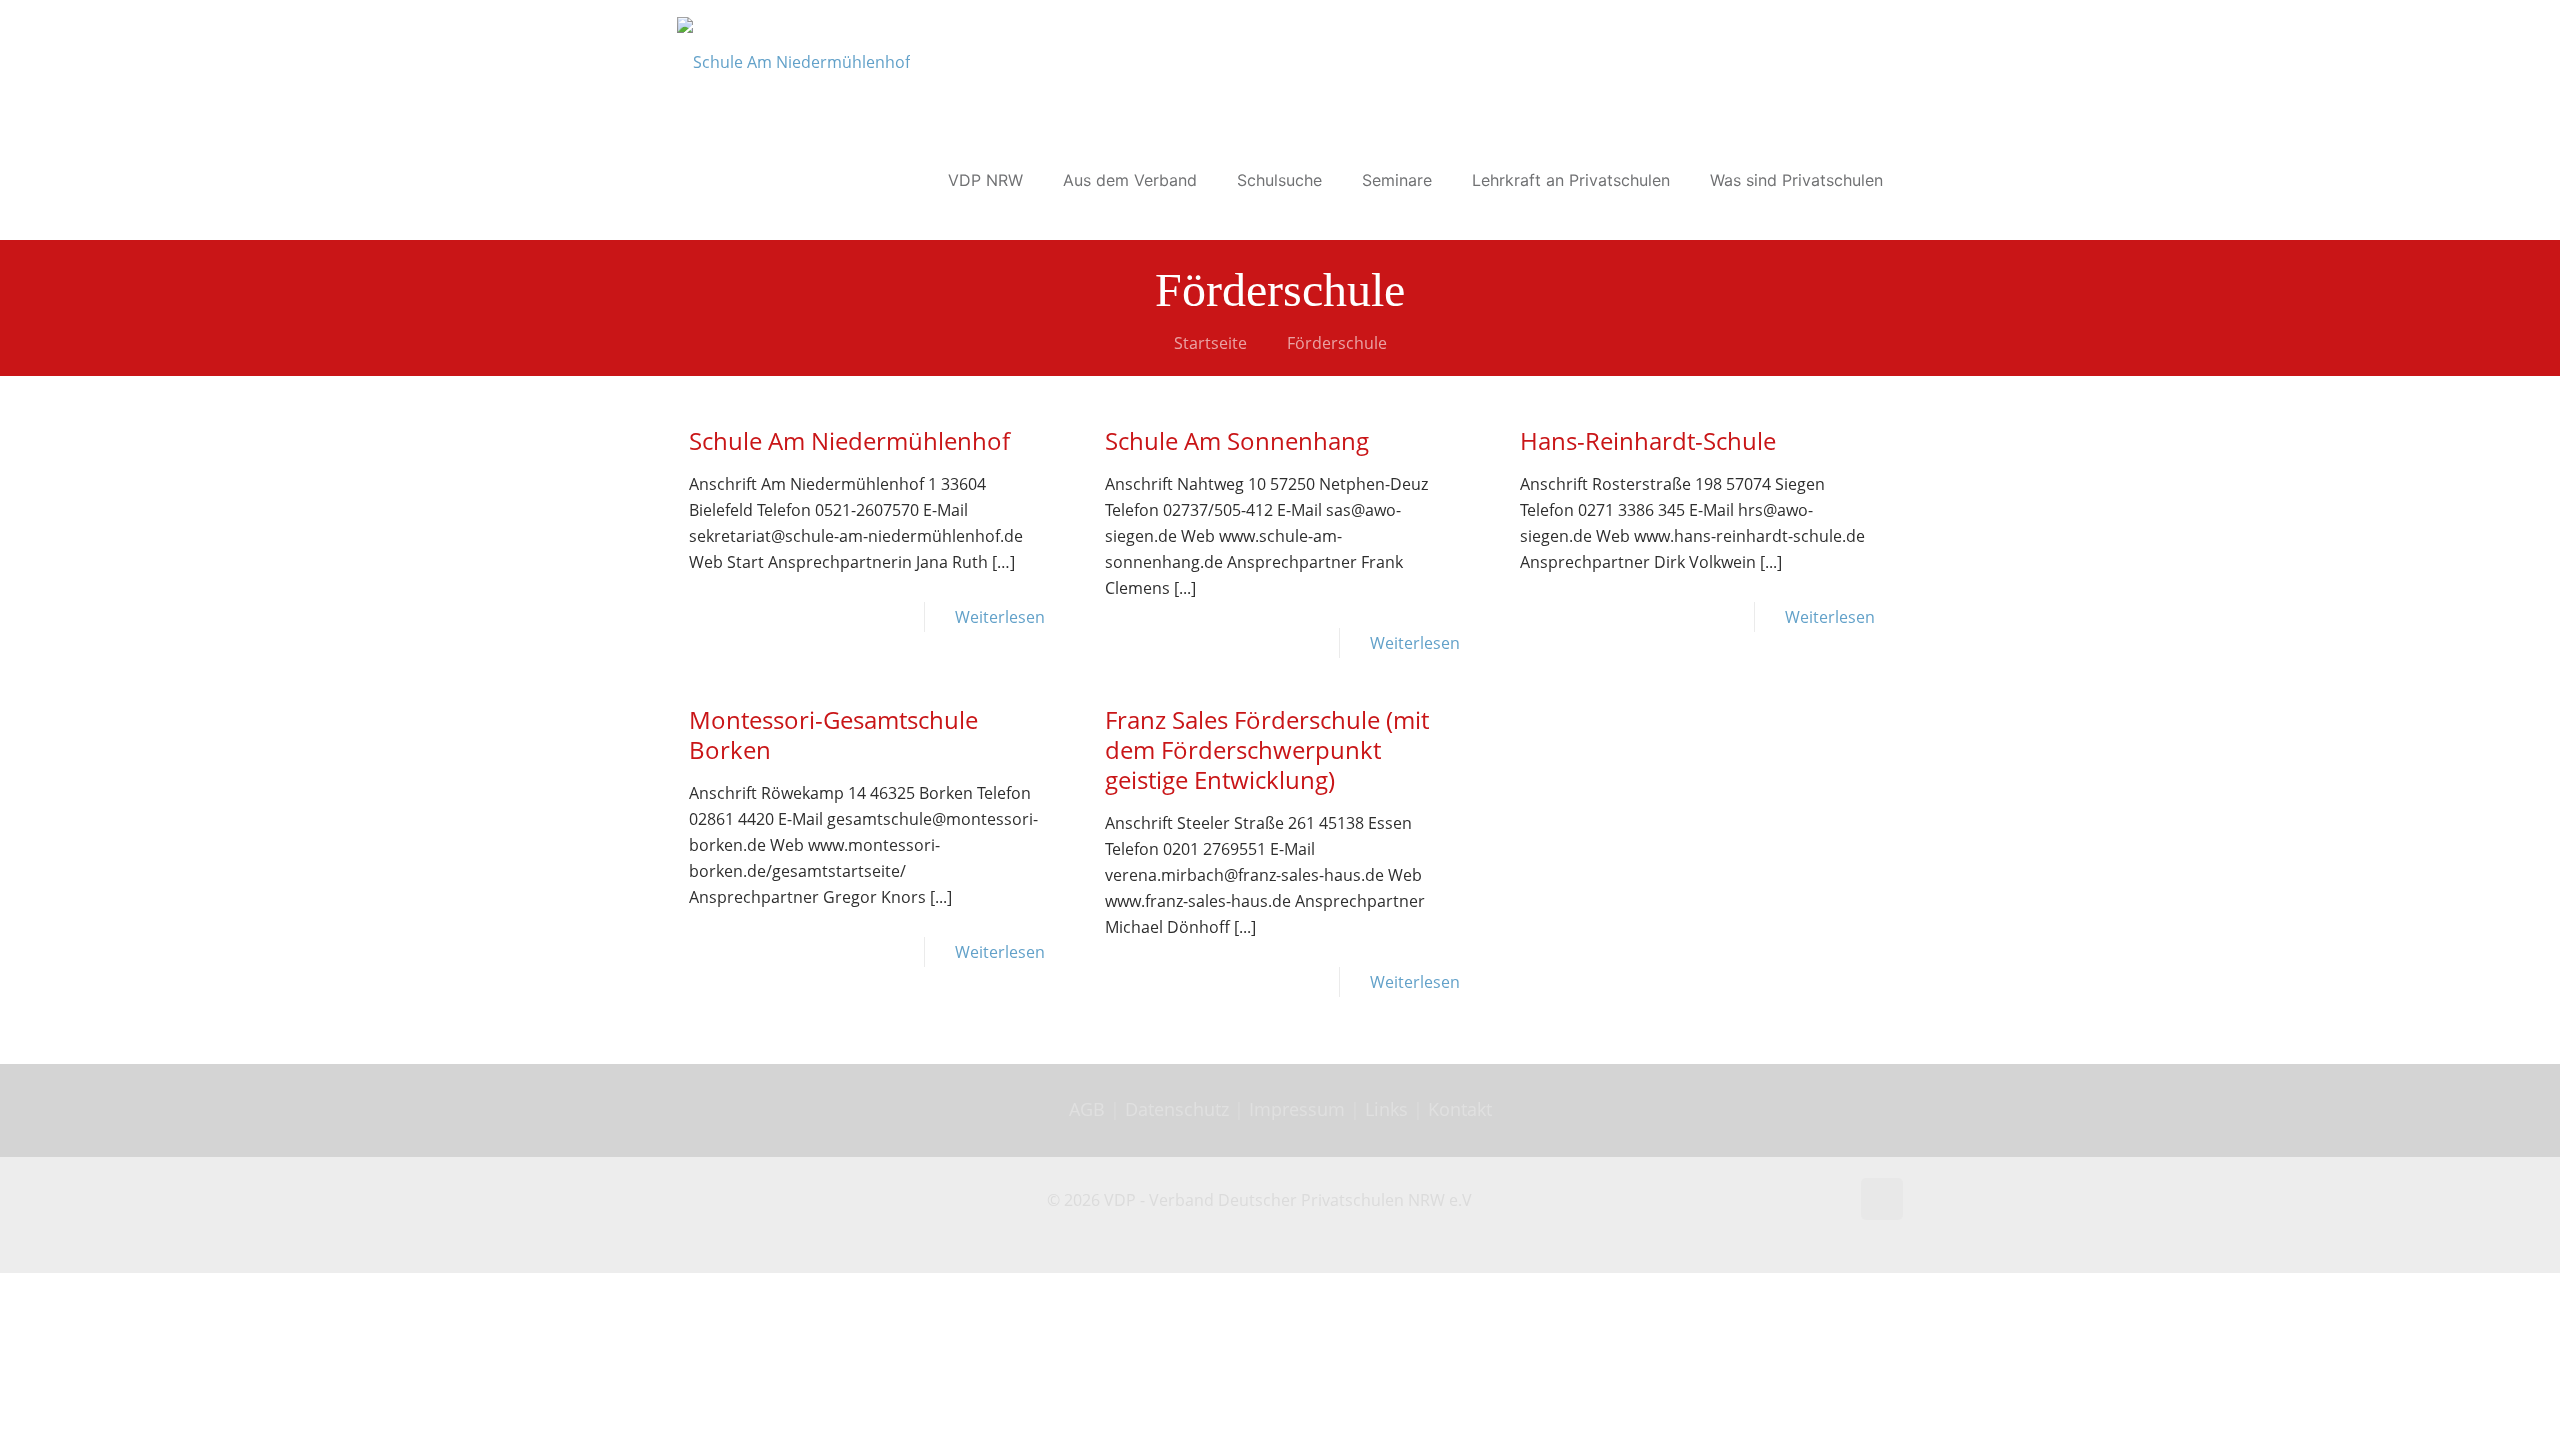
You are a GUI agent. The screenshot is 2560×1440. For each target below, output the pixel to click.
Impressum (1297, 1109)
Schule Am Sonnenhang (1237, 440)
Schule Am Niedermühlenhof (849, 440)
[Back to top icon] (1882, 1199)
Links (1386, 1109)
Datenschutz (1179, 1109)
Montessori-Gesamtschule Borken (833, 734)
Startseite (1210, 343)
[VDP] (793, 60)
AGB (1089, 1109)
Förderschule (1337, 343)
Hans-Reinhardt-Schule (1648, 440)
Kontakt (1460, 1109)
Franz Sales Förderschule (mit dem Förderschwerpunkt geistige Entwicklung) (1267, 749)
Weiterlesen (1000, 617)
